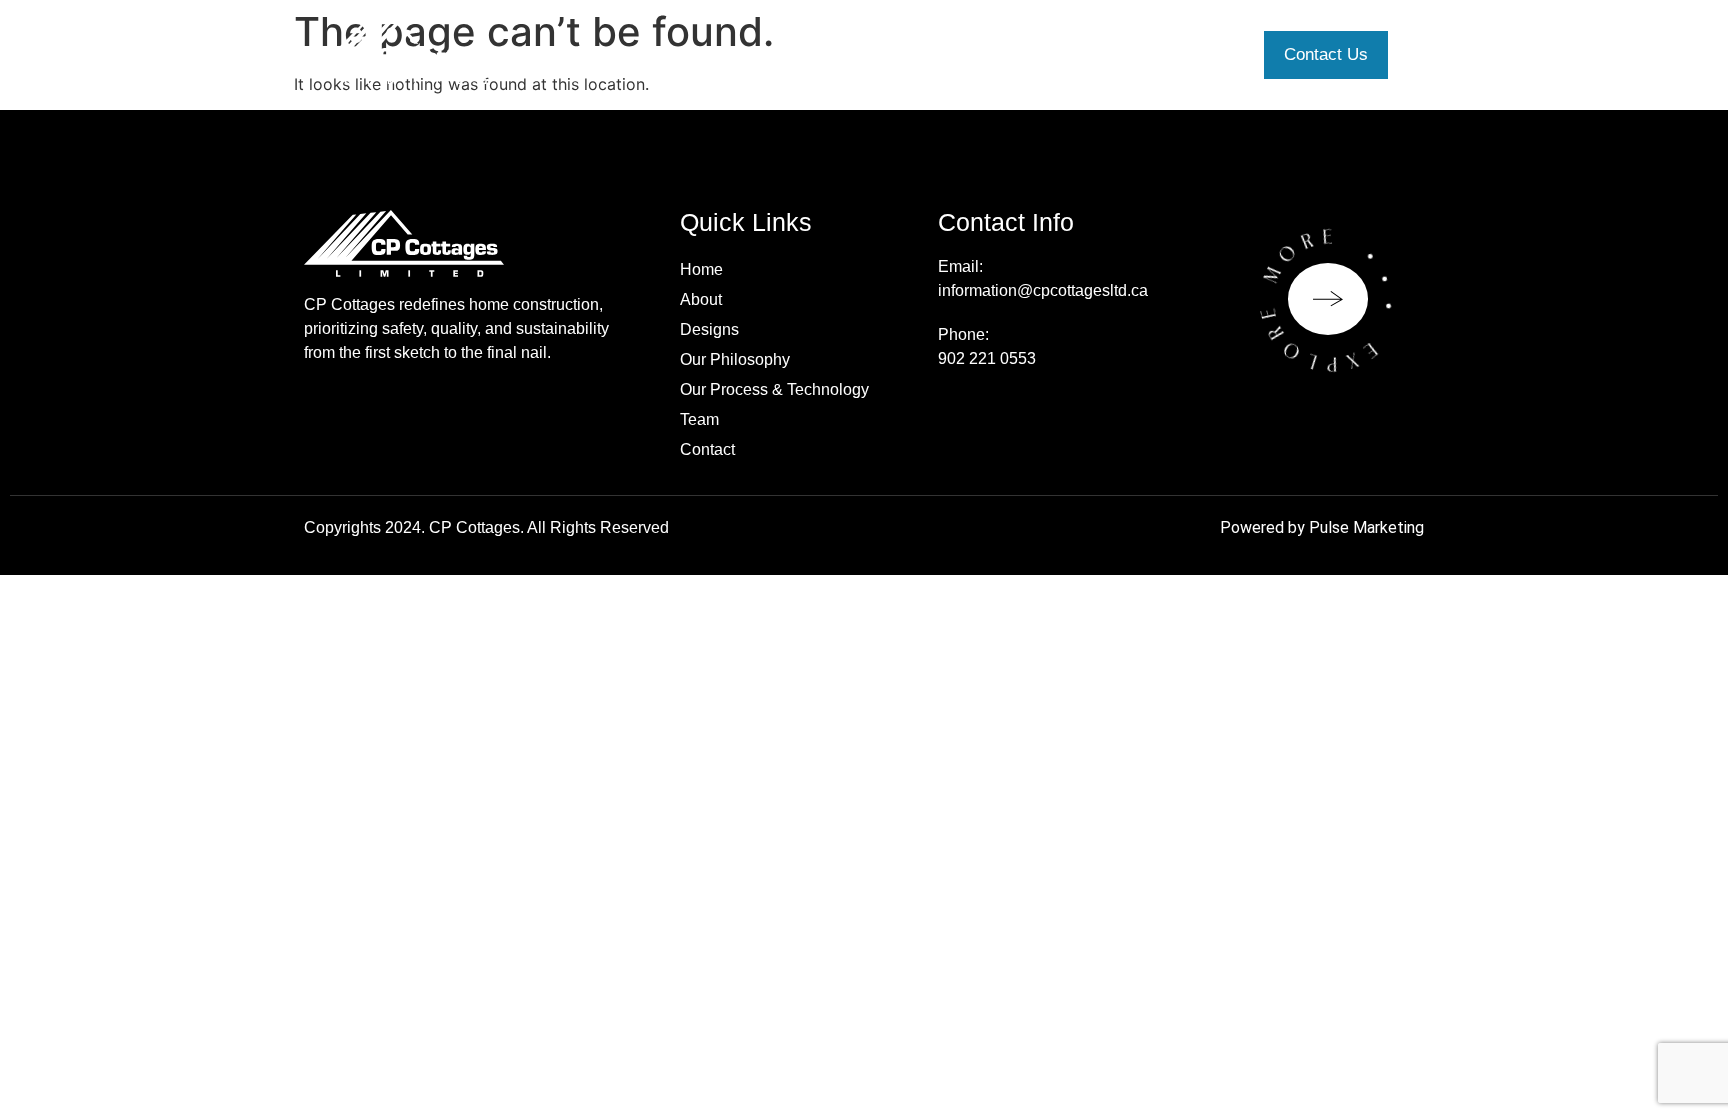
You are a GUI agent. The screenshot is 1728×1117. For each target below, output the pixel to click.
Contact (707, 449)
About (701, 299)
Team (699, 419)
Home (701, 269)
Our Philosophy (735, 359)
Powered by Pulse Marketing (1322, 527)
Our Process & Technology (774, 389)
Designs (709, 329)
